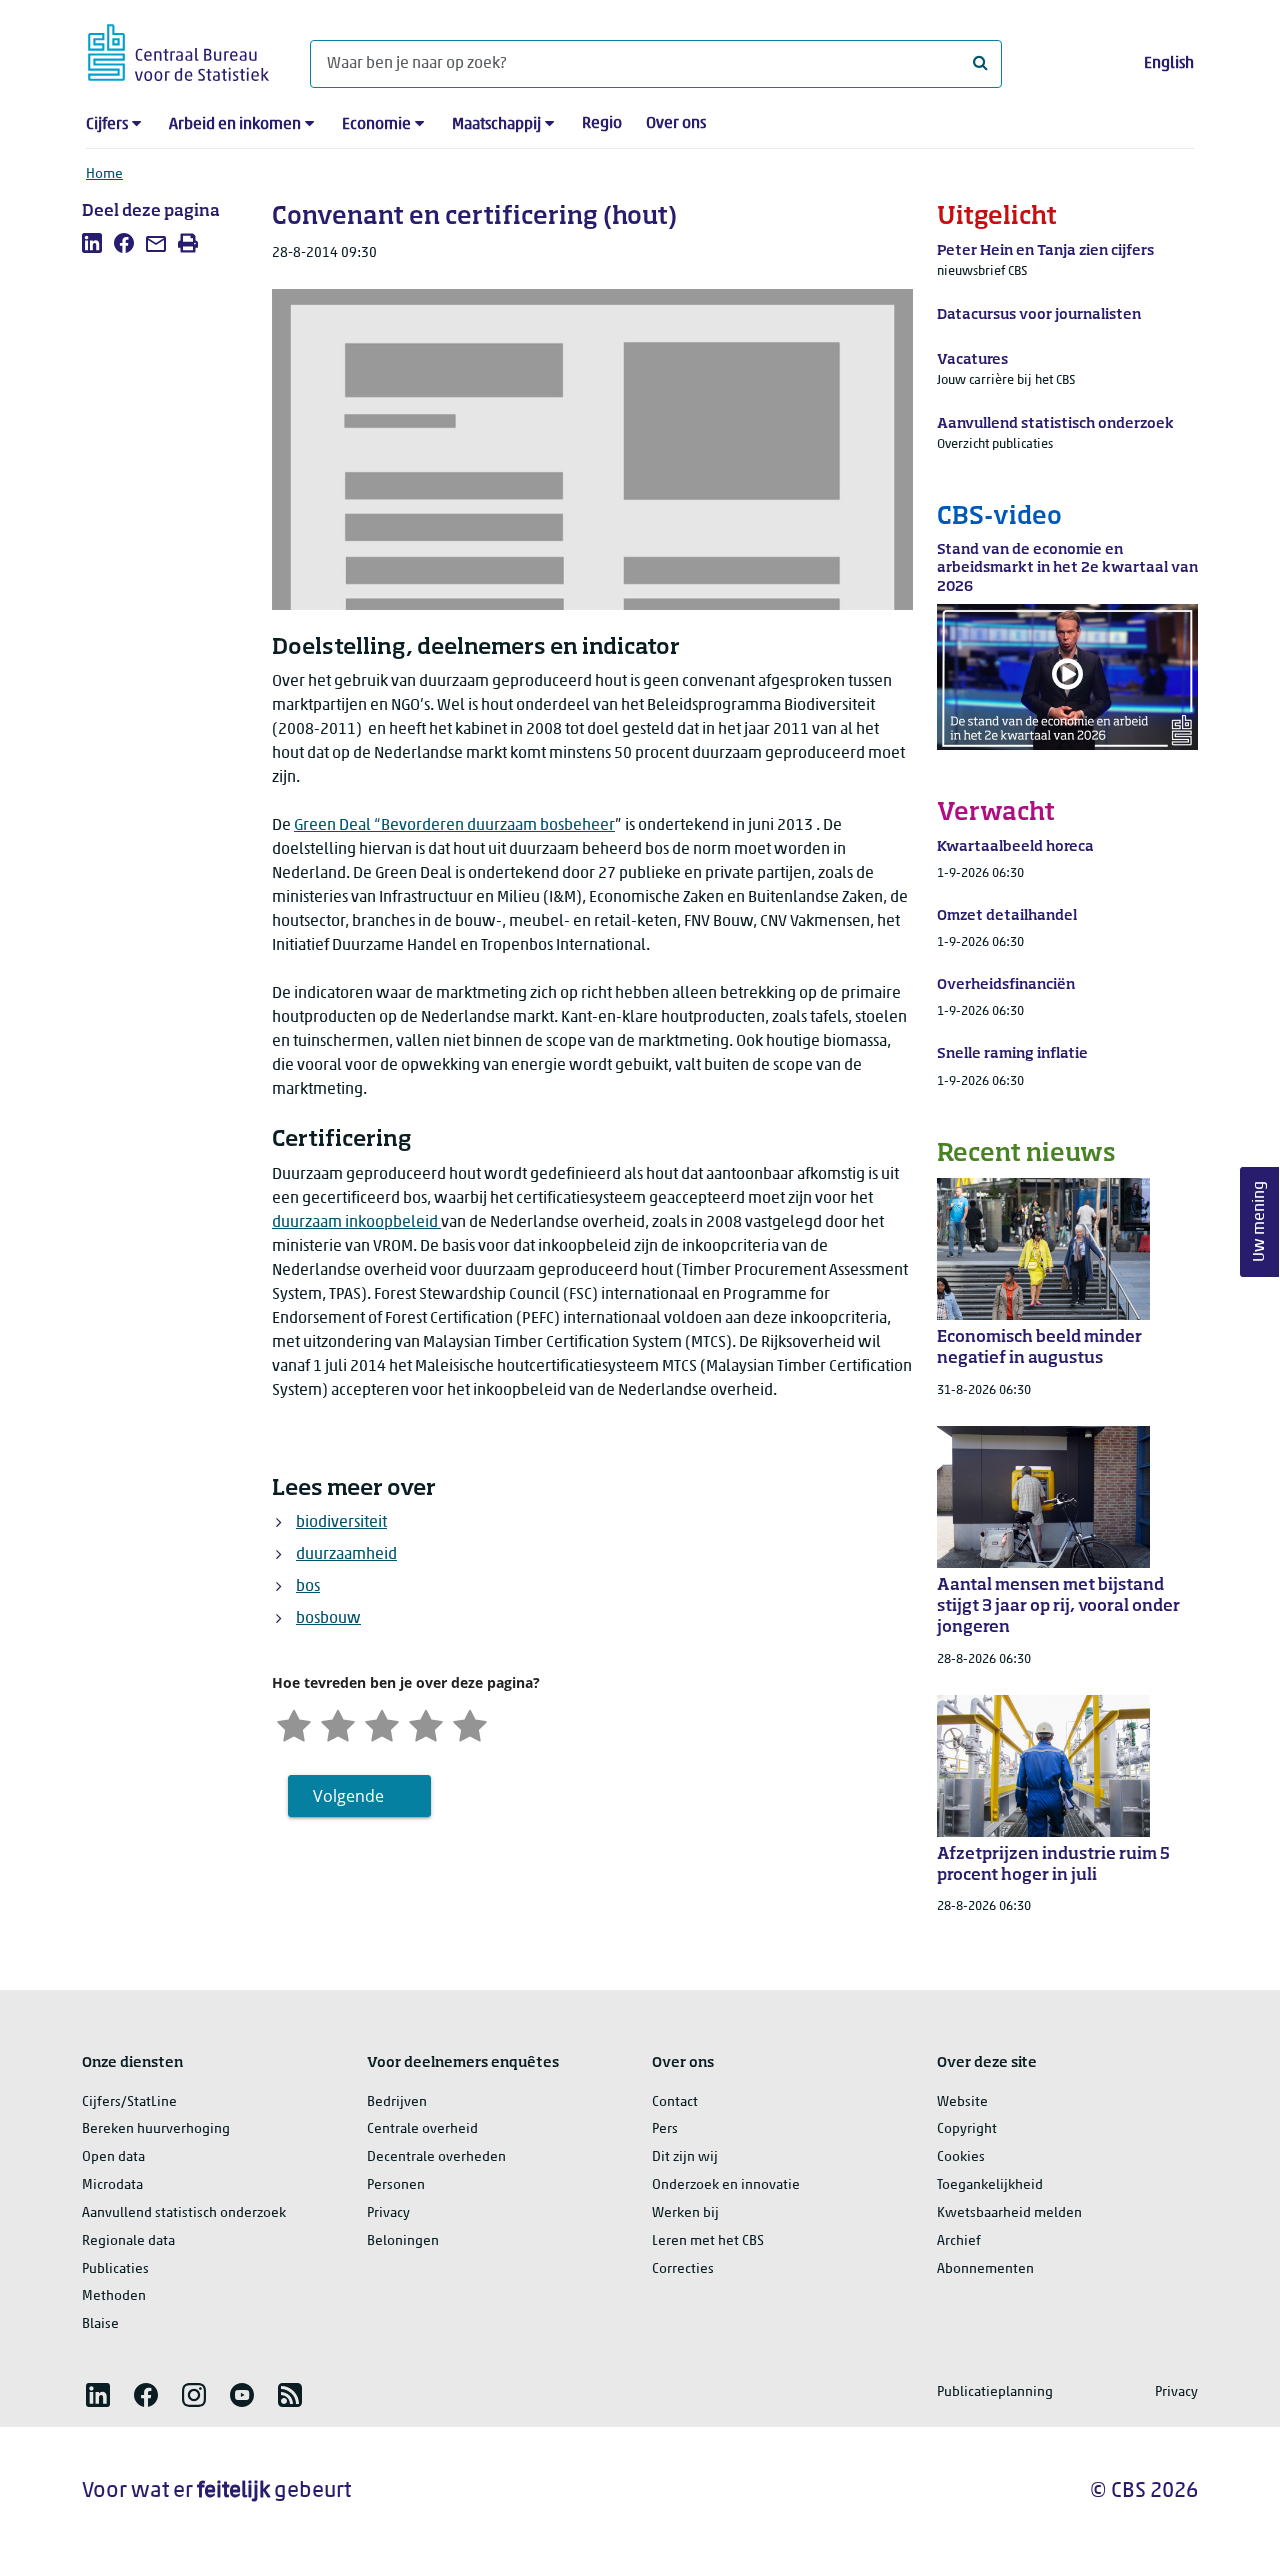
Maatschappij (496, 125)
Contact (675, 2102)
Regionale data (128, 2241)
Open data (113, 2157)
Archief (959, 2241)
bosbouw (328, 1619)
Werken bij (685, 2213)
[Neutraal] (382, 1723)
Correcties (683, 2269)
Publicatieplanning (995, 2392)
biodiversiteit (341, 1523)
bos (308, 1587)
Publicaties (115, 2269)
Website (962, 2102)
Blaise (100, 2324)
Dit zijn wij (685, 2157)
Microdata (112, 2185)
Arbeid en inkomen (235, 125)
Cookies (961, 2157)
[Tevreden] (426, 1723)
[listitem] (92, 243)
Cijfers (107, 125)
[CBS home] (178, 49)
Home (104, 174)
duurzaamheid (346, 1555)
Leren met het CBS (708, 2241)
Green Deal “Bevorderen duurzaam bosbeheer (454, 826)
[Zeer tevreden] (470, 1723)
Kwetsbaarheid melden (1009, 2213)
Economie (376, 125)
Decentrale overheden (436, 2157)
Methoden (114, 2296)
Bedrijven (397, 2102)
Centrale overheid (422, 2129)
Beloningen (403, 2241)
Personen (396, 2185)
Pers (665, 2129)
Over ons (676, 124)
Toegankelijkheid (990, 2185)
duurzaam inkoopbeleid (356, 1223)
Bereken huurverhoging (156, 2129)
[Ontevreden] (338, 1723)
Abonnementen (985, 2269)
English (1169, 64)
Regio (602, 124)
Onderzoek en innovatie (726, 2185)
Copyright (967, 2129)
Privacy (388, 2213)
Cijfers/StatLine (129, 2102)
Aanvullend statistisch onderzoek (184, 2213)
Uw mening (1260, 1222)
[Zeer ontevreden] (294, 1723)
